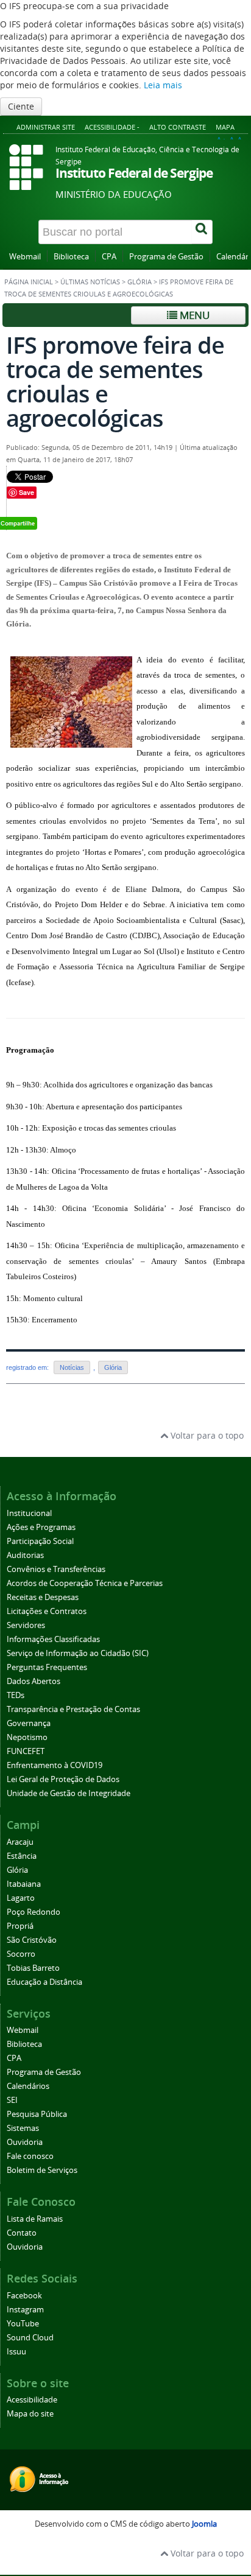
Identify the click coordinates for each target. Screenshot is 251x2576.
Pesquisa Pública (37, 2114)
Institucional (29, 1513)
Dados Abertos (34, 1681)
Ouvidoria (25, 2142)
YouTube (23, 2324)
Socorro (21, 1954)
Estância (22, 1856)
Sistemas (23, 2128)
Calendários (28, 2086)
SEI (12, 2100)
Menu (193, 315)
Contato (22, 2233)
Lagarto (21, 1898)
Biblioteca (71, 257)
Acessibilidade (32, 2400)
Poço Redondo (34, 1912)
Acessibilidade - (112, 127)
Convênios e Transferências (56, 1569)
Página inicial (29, 282)
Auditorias (25, 1555)
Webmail (25, 257)
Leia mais (163, 85)
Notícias (72, 1367)
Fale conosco (30, 2156)
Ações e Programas (41, 1527)
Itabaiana (24, 1884)
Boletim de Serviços (42, 2170)
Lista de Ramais (35, 2219)
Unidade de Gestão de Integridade (69, 1793)
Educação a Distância (44, 1982)
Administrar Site (46, 127)
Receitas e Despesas (43, 1597)
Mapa (225, 127)
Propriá (20, 1926)
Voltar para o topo (206, 1435)
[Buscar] (202, 232)
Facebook (24, 2296)
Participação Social (40, 1541)
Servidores (26, 1625)
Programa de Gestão (166, 257)
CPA (109, 257)
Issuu (16, 2352)
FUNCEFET (26, 1751)
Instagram (25, 2310)
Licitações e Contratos (47, 1611)
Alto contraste (178, 127)
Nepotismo (27, 1737)
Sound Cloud (30, 2338)
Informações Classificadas (53, 1639)
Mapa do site (30, 2414)
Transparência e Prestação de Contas (73, 1709)
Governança (29, 1723)
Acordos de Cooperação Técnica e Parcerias (85, 1583)
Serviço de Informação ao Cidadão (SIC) (78, 1653)
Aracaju (20, 1842)
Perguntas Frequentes (47, 1667)
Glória (140, 282)
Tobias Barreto (33, 1968)
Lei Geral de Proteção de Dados (63, 1779)
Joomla (204, 2524)
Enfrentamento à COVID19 (55, 1765)
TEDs (16, 1695)
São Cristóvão (32, 1940)
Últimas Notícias (90, 282)
